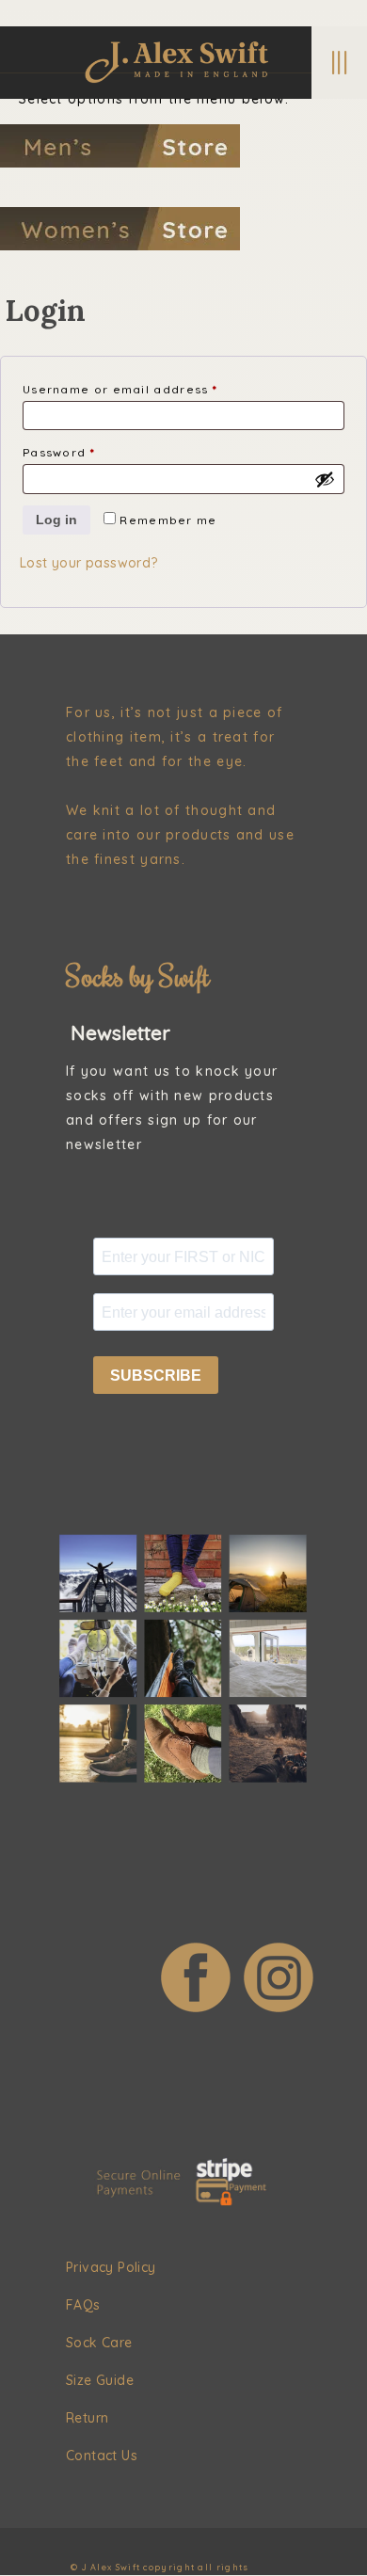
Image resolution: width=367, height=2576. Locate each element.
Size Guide (100, 2380)
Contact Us (102, 2456)
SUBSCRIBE (156, 1376)
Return (87, 2418)
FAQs (83, 2305)
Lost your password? (89, 563)
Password (89, 452)
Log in (56, 520)
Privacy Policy (111, 2267)
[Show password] (325, 479)
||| (339, 61)
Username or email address (151, 389)
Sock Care (99, 2343)
